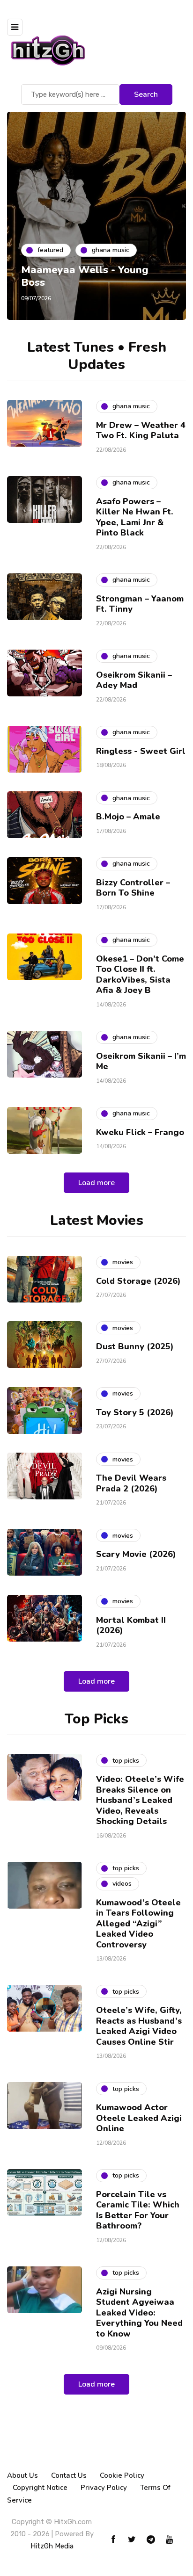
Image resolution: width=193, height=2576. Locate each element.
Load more (96, 1183)
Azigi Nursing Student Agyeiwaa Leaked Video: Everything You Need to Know (139, 2313)
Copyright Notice (40, 2488)
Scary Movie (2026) (136, 1554)
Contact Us (69, 2475)
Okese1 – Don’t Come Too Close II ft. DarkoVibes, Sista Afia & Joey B (140, 975)
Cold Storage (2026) (138, 1281)
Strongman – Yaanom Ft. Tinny (140, 604)
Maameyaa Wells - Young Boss (85, 276)
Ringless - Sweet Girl (141, 751)
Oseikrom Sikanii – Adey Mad (134, 680)
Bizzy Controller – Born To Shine (133, 888)
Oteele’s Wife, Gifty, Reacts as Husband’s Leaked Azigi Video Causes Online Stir (139, 2026)
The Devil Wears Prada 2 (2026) (131, 1483)
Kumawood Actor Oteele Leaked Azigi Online (139, 2118)
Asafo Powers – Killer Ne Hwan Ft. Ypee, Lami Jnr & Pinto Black (135, 517)
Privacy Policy (104, 2488)
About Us (22, 2475)
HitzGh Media (52, 2546)
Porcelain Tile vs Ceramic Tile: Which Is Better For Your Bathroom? (138, 2210)
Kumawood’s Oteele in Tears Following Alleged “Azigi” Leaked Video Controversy (138, 1924)
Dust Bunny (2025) (135, 1346)
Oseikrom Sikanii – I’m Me (141, 1061)
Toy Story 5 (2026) (135, 1412)
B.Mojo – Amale (128, 817)
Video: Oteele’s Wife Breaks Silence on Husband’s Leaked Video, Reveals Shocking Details (140, 1800)
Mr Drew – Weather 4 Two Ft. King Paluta (141, 431)
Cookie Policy (122, 2475)
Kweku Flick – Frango (140, 1132)
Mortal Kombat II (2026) (131, 1625)
